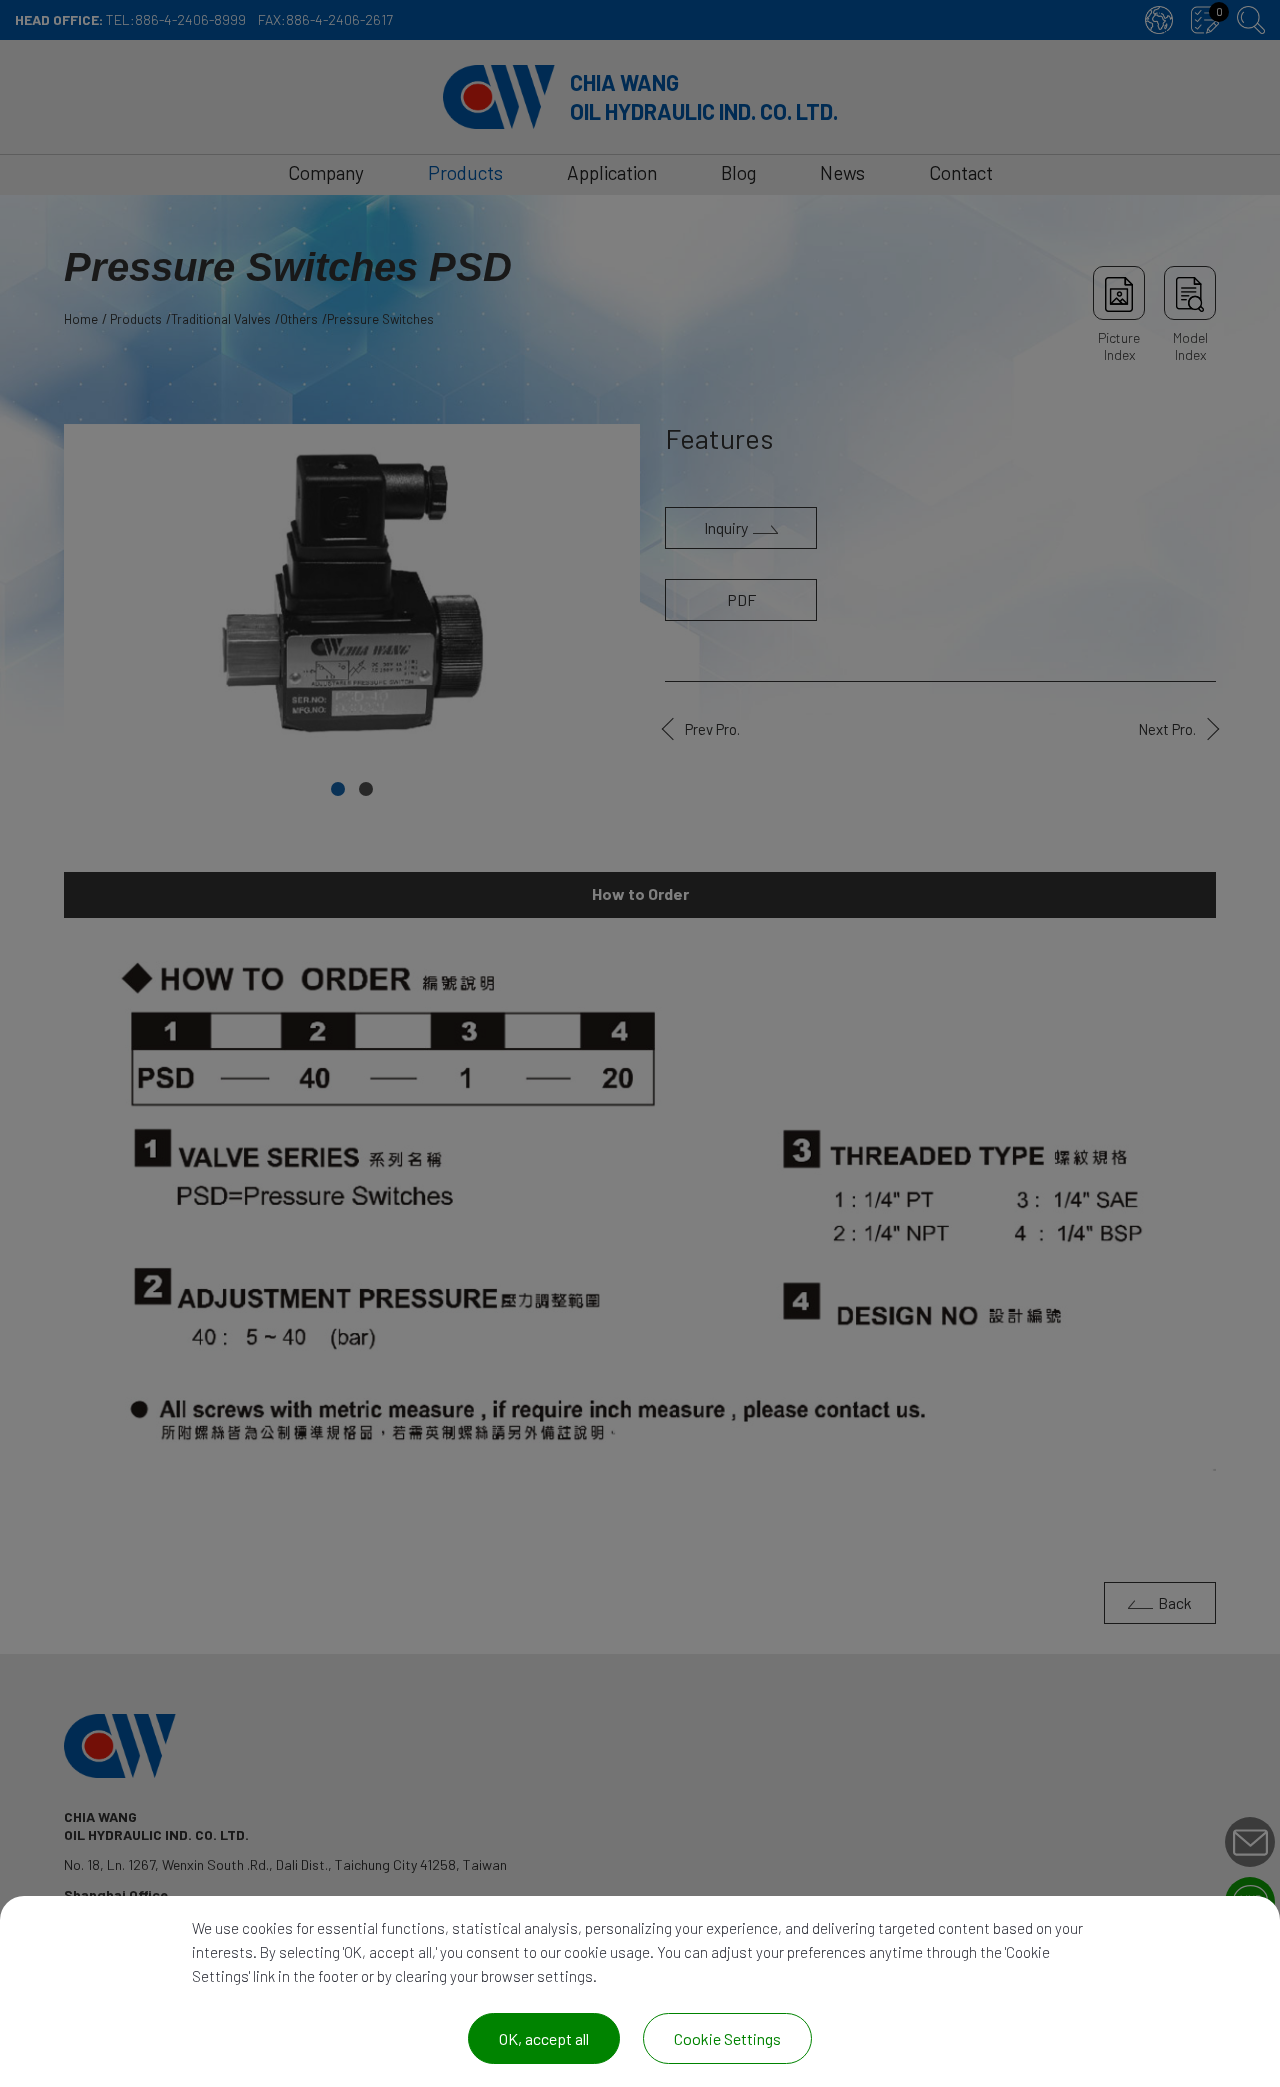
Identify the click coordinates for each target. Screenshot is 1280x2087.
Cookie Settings (727, 2038)
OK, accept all (544, 2038)
